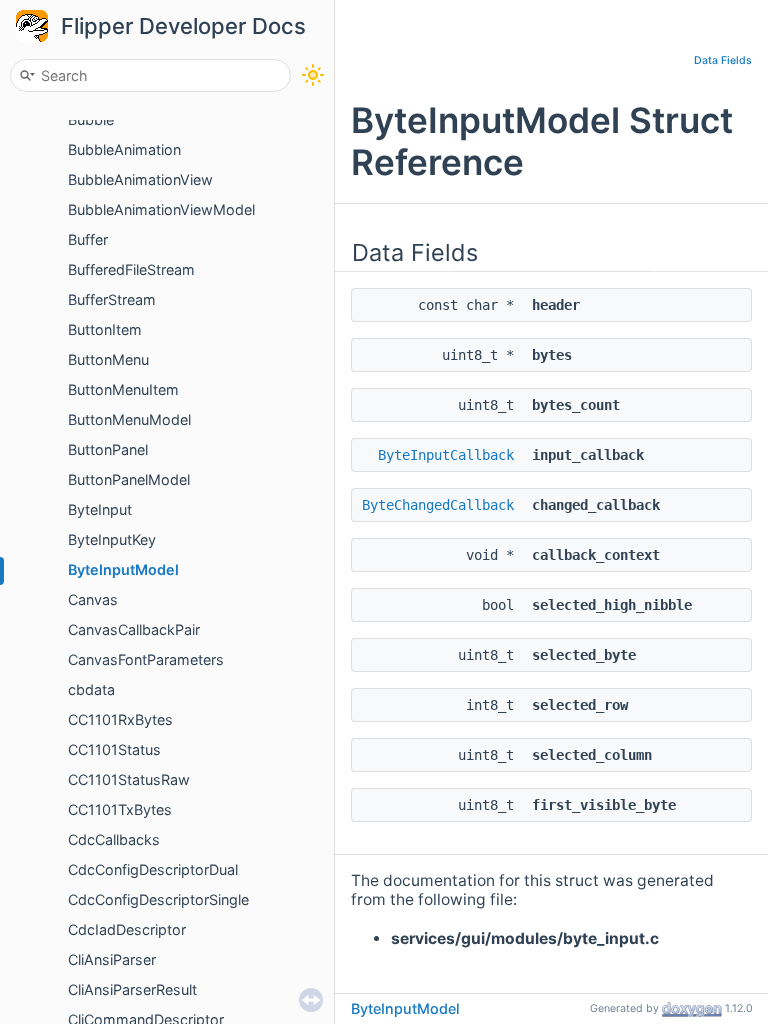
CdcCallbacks (114, 839)
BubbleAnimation (124, 149)
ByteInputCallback (446, 455)
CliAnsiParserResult (132, 989)
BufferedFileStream (131, 269)
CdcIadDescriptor (127, 929)
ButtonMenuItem (123, 389)
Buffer (88, 239)
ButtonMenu (108, 359)
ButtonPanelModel (129, 479)
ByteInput (100, 509)
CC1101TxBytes (120, 809)
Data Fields (723, 60)
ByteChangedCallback (438, 505)
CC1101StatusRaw (129, 779)
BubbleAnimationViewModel (161, 209)
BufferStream (112, 299)
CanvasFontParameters (146, 659)
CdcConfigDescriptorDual (153, 869)
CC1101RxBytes (120, 719)
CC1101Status (114, 749)
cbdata (91, 689)
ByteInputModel (123, 569)
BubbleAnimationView (140, 179)
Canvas (93, 599)
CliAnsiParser (112, 959)
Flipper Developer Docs (183, 26)
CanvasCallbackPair (134, 629)
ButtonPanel (108, 449)
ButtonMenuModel (129, 419)
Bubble (91, 119)
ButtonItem (105, 329)
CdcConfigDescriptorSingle (158, 899)
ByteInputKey (112, 539)
